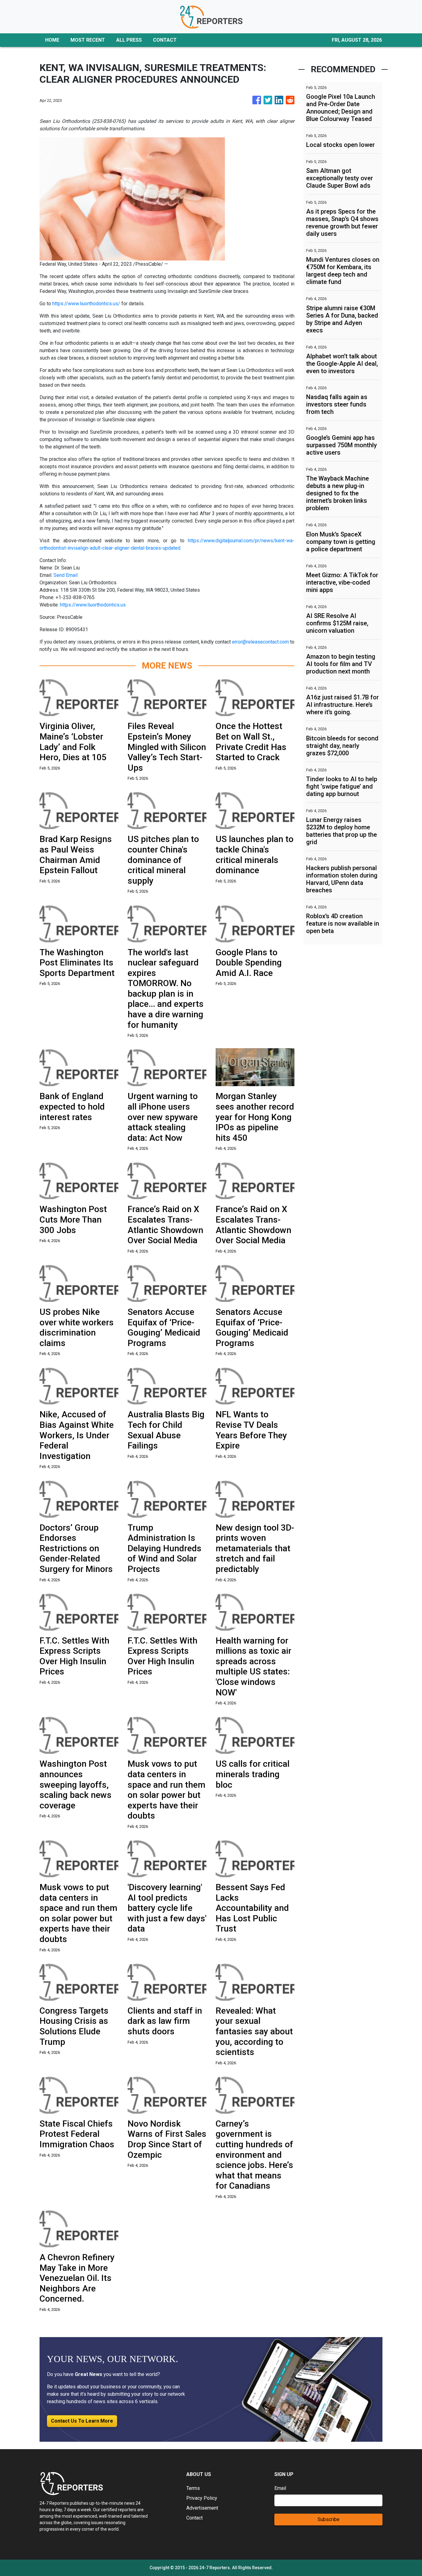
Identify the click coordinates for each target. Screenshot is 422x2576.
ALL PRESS (129, 40)
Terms (193, 2488)
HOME (52, 40)
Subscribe (329, 2519)
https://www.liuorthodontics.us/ (86, 304)
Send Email (65, 575)
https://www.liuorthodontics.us (93, 605)
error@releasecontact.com (260, 642)
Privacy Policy (202, 2498)
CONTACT (165, 40)
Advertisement (202, 2508)
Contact (194, 2518)
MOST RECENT (88, 40)
